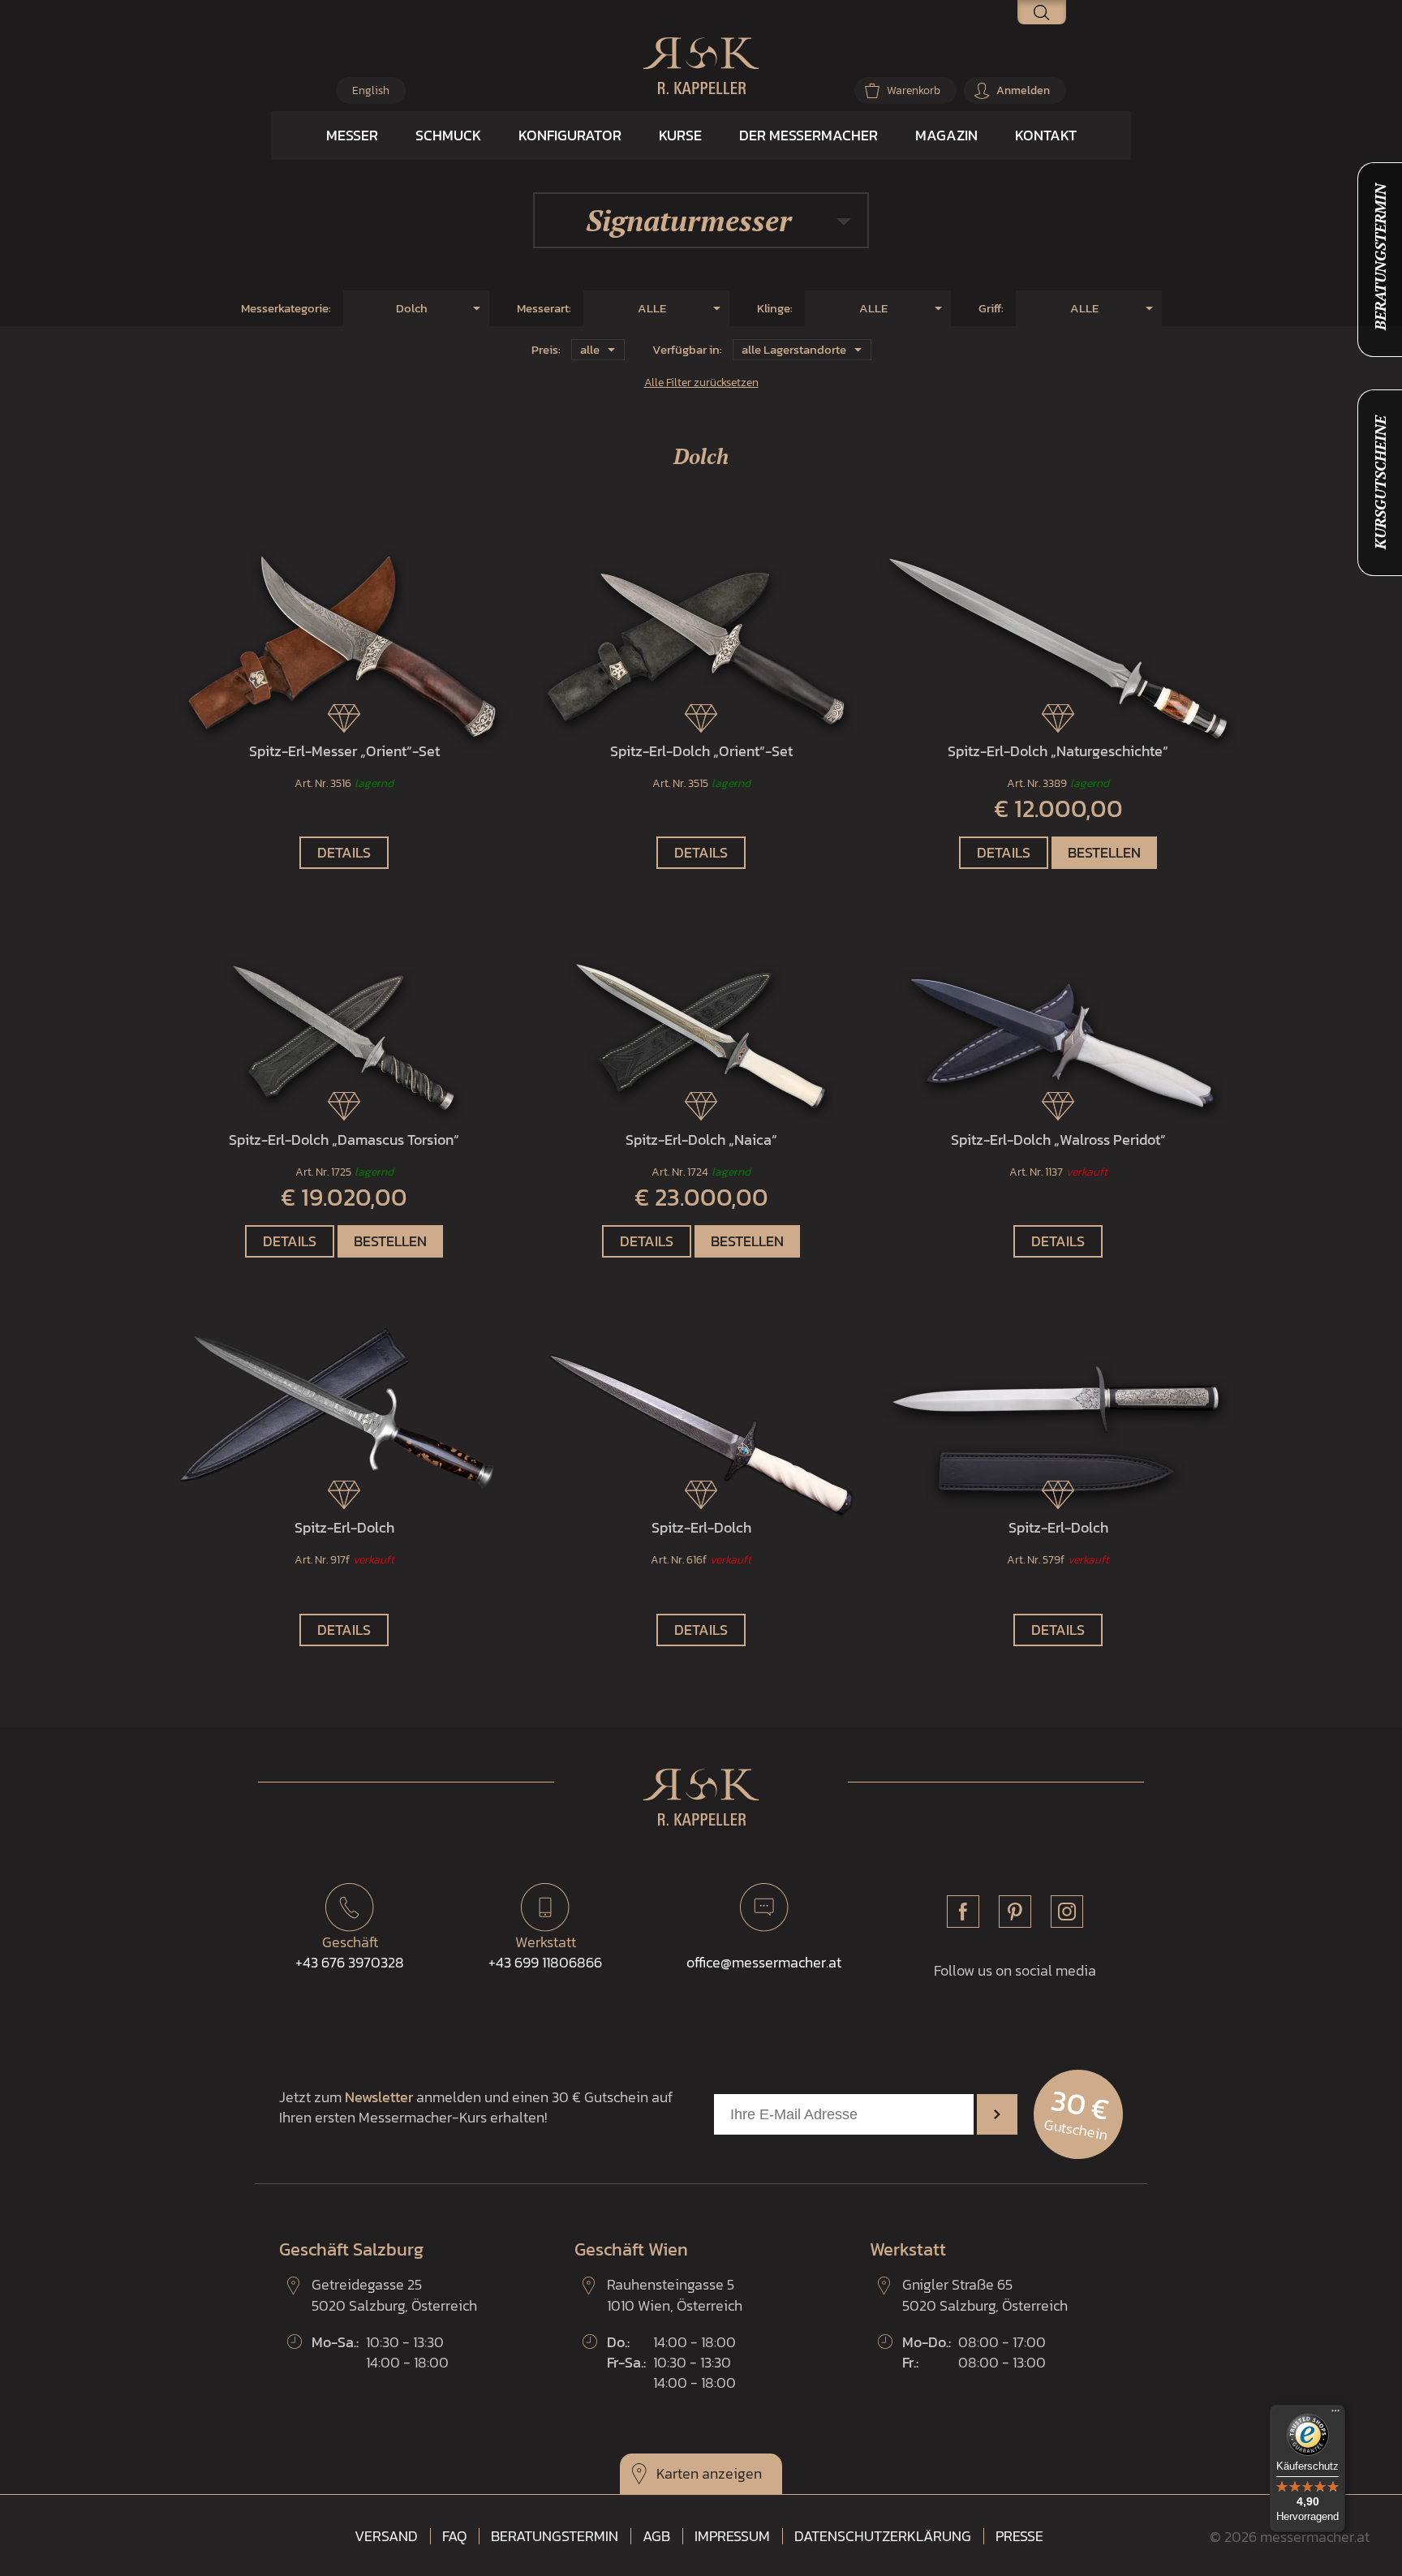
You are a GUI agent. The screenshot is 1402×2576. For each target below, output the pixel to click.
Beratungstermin (555, 2536)
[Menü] (1335, 2415)
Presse (1019, 2536)
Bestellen (1104, 852)
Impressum (732, 2536)
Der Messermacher (809, 135)
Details (344, 852)
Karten (677, 2473)
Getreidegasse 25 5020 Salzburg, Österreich (394, 2294)
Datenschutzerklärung (883, 2536)
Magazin (946, 135)
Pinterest (1015, 1912)
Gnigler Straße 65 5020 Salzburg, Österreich (985, 2294)
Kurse (680, 135)
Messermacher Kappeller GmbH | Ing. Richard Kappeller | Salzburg (701, 66)
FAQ (454, 2536)
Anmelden (1023, 90)
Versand (386, 2536)
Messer (352, 135)
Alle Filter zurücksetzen (701, 382)
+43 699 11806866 (545, 1952)
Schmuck (448, 135)
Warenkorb (914, 90)
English (371, 90)
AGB (656, 2536)
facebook (963, 1912)
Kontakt (1046, 135)
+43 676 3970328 (350, 1952)
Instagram (1067, 1912)
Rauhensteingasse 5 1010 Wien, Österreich (675, 2294)
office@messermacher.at (764, 1962)
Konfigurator (570, 135)
